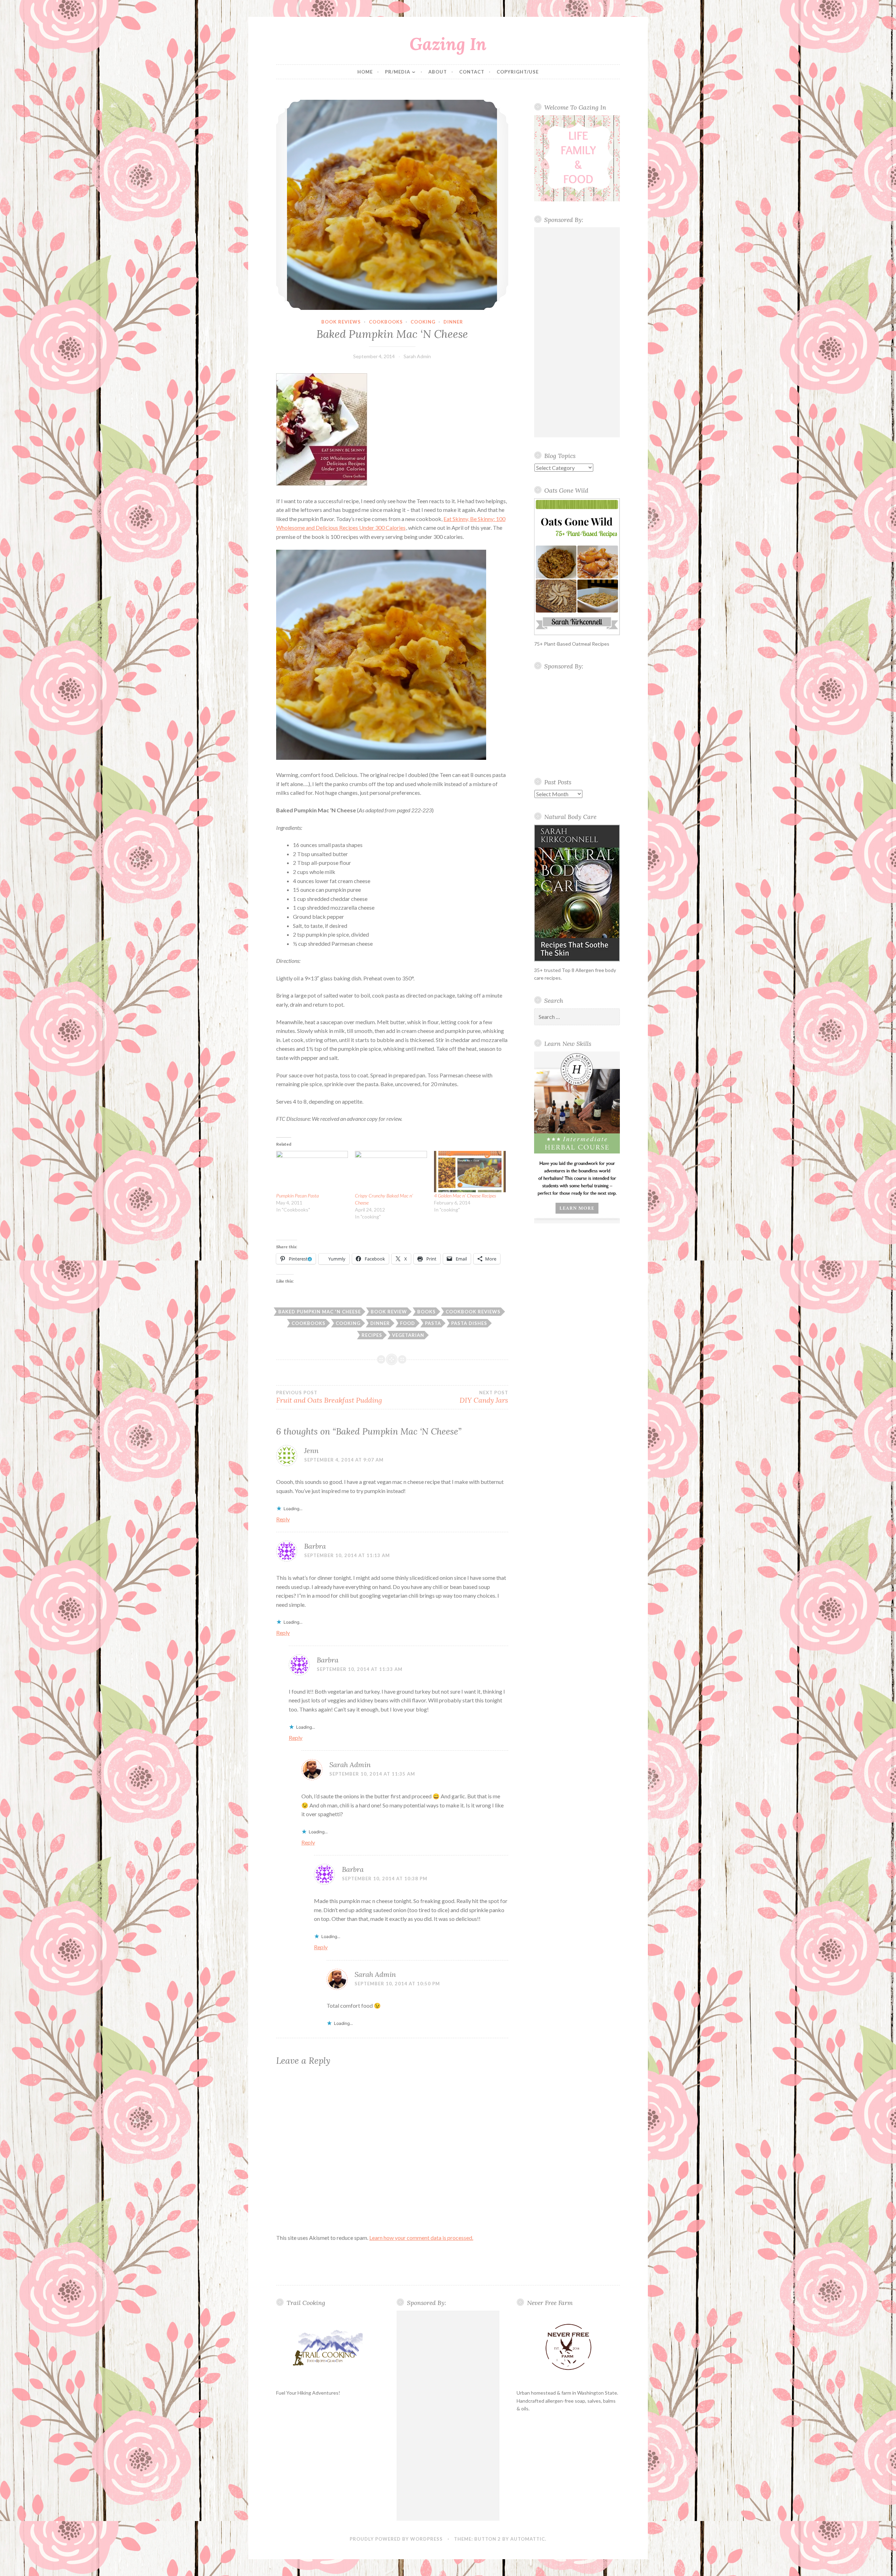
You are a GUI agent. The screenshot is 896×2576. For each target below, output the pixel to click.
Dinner (453, 322)
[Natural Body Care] (577, 893)
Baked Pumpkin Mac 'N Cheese (320, 1312)
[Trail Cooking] (328, 2347)
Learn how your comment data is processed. (421, 2238)
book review (389, 1312)
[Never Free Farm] (568, 2348)
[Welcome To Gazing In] (577, 158)
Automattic (528, 2539)
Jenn (311, 1450)
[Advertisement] (577, 332)
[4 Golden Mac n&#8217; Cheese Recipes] (470, 1171)
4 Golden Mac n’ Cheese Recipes (465, 1196)
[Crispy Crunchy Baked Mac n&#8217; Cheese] (391, 1171)
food (408, 1323)
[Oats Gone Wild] (577, 567)
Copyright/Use (518, 72)
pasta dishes (469, 1323)
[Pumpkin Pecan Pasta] (312, 1171)
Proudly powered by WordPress (396, 2539)
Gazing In (448, 44)
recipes (372, 1335)
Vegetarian (408, 1335)
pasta (433, 1323)
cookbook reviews (473, 1312)
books (426, 1312)
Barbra (315, 1546)
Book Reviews (341, 322)
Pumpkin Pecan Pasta (297, 1196)
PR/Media (398, 72)
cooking (423, 322)
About (438, 72)
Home (365, 72)
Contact (472, 72)
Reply (283, 1519)
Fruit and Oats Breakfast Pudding (329, 1397)
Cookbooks (386, 322)
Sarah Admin (417, 356)
